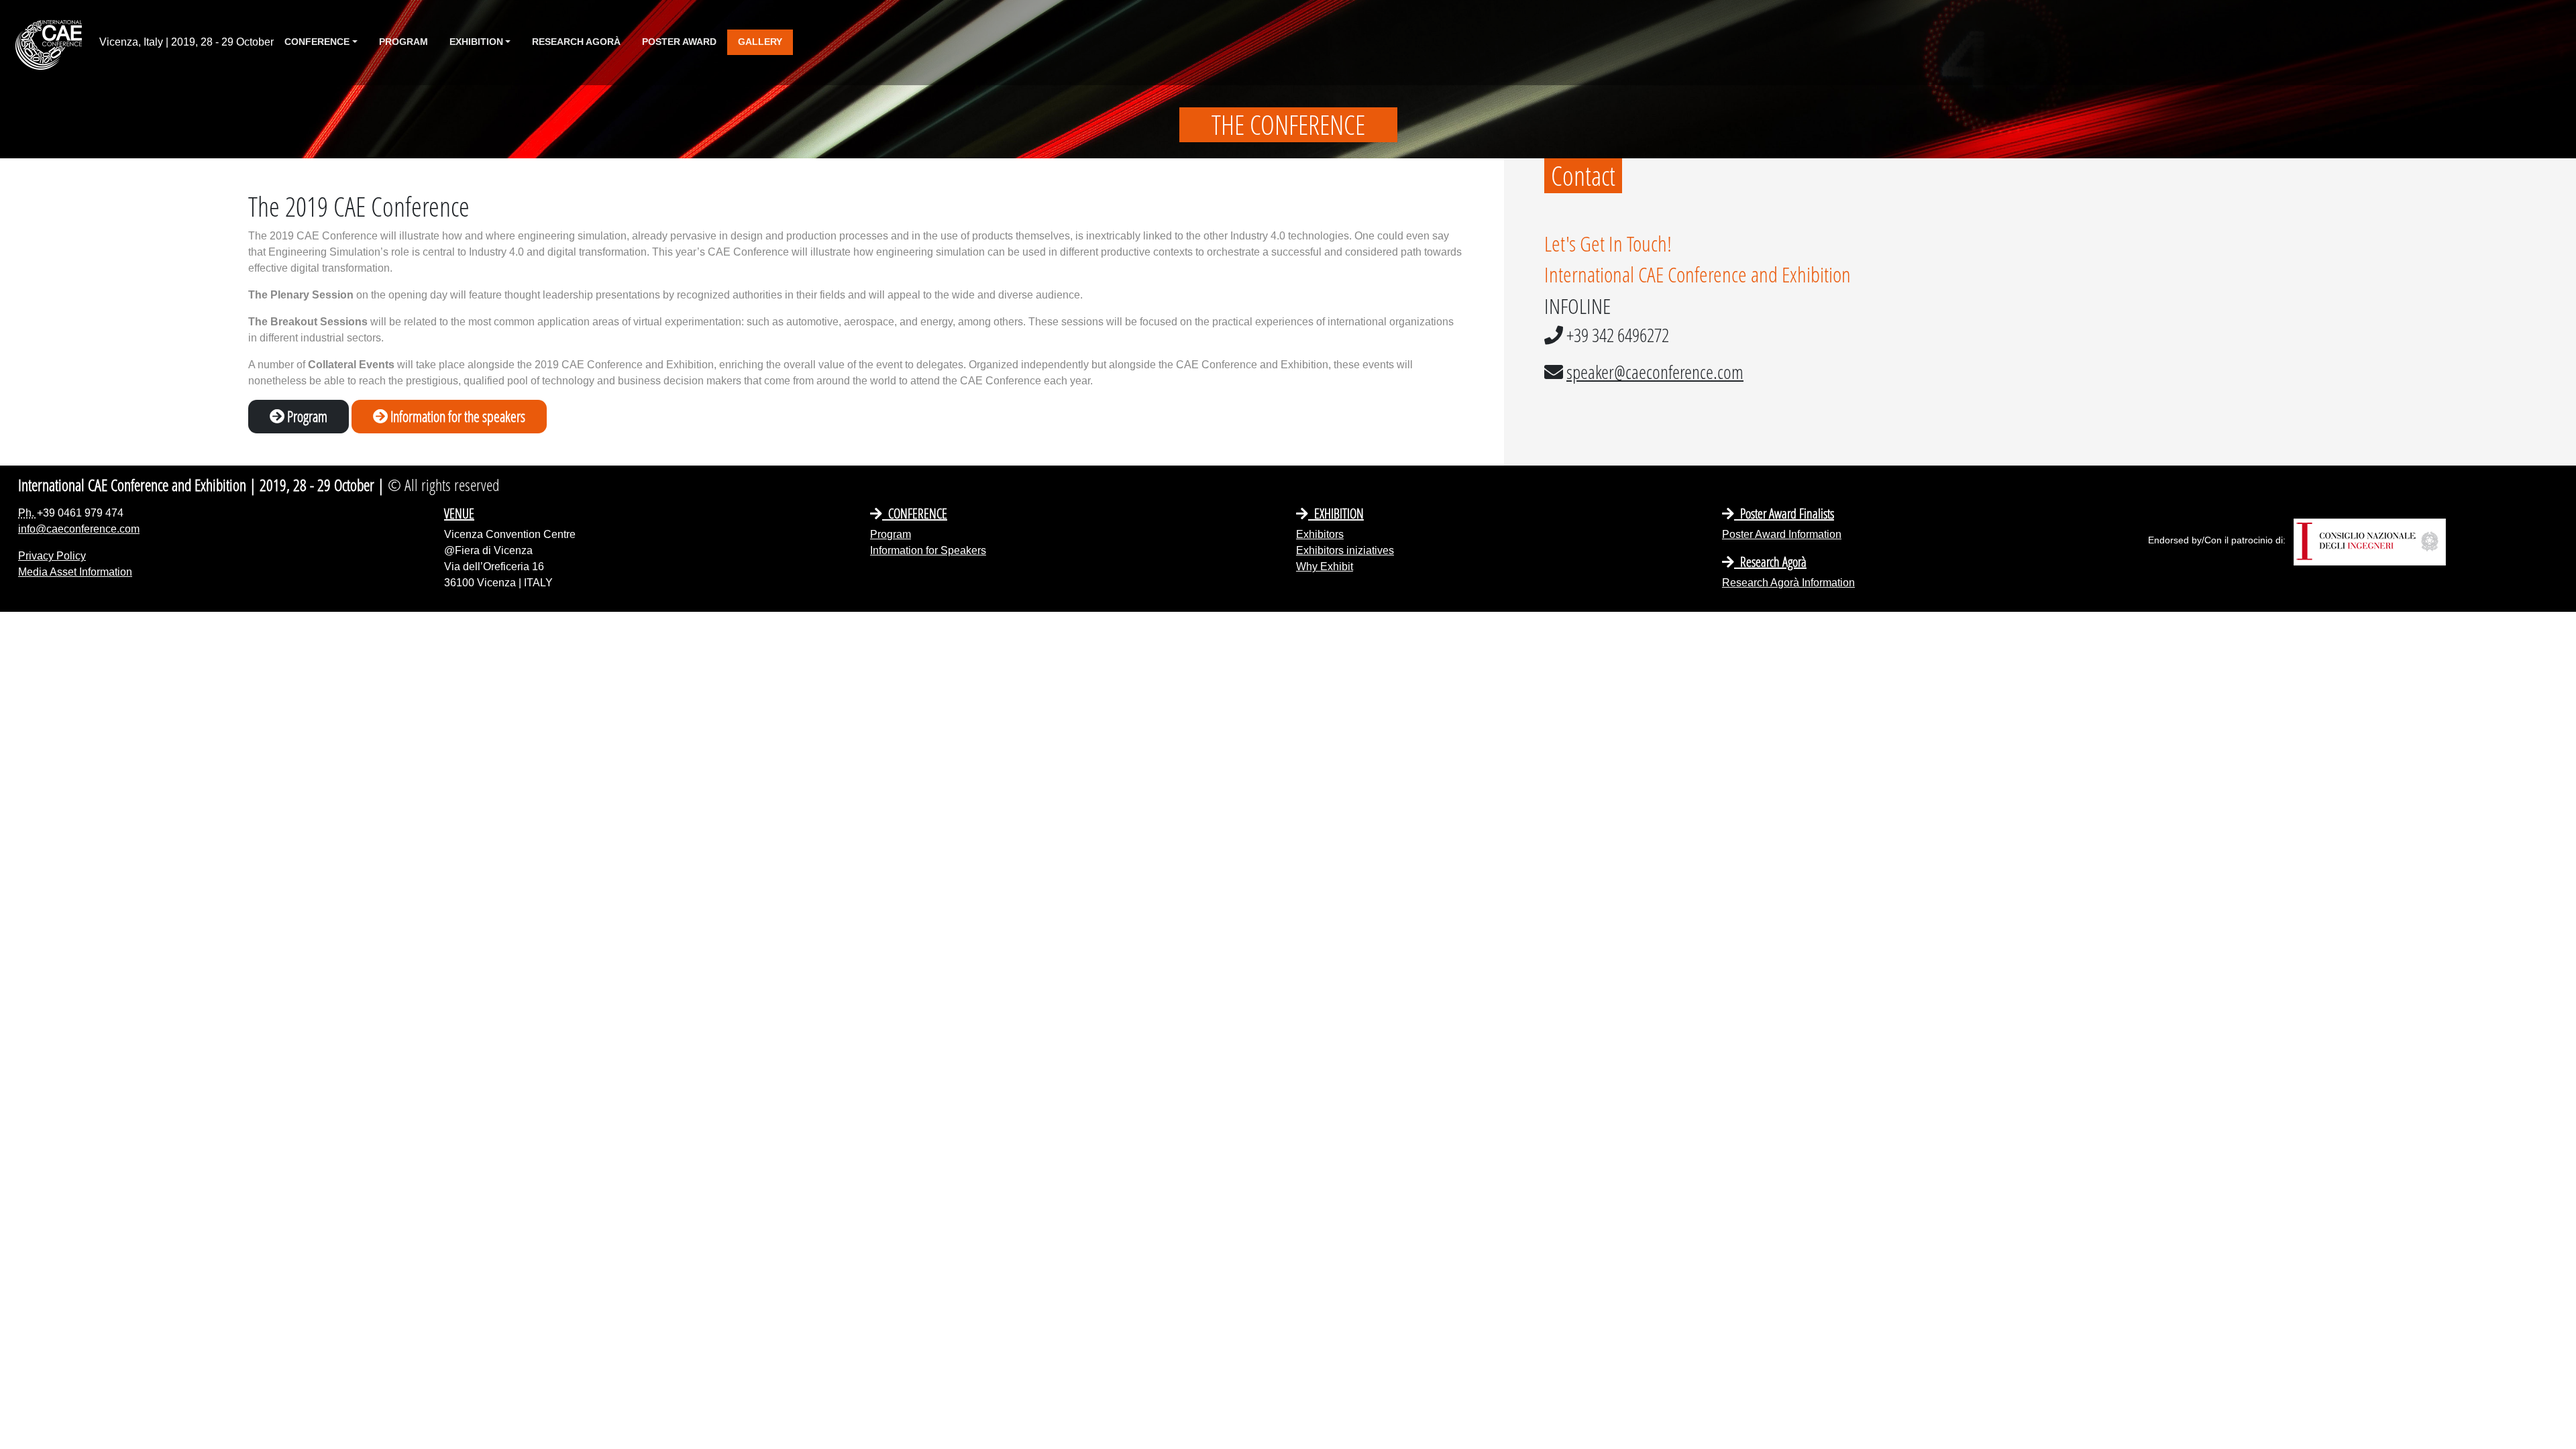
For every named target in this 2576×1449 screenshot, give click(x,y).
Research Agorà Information (1788, 583)
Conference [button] (317, 42)
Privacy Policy (52, 556)
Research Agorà (576, 42)
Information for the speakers (457, 416)
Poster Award (679, 42)
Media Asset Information (75, 572)
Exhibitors (1320, 534)
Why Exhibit (1325, 567)
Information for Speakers (928, 550)
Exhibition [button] (476, 42)
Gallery (760, 42)
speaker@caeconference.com (1655, 372)
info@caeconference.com (79, 529)
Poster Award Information (1782, 534)
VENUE (459, 513)
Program (404, 42)
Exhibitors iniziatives (1345, 550)
